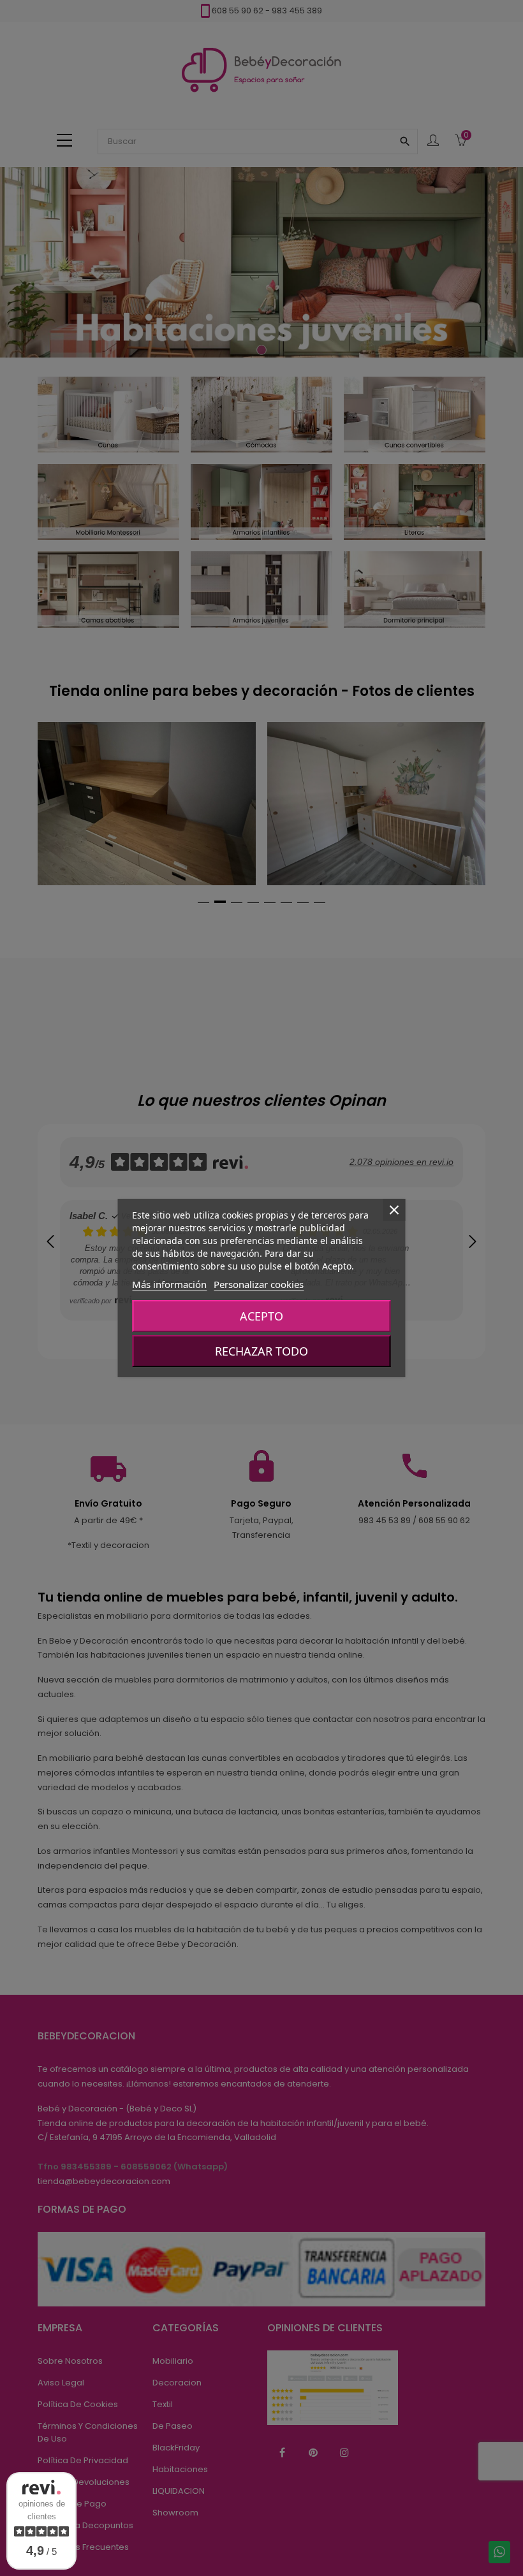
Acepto (261, 1316)
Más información (169, 1284)
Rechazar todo (261, 1351)
